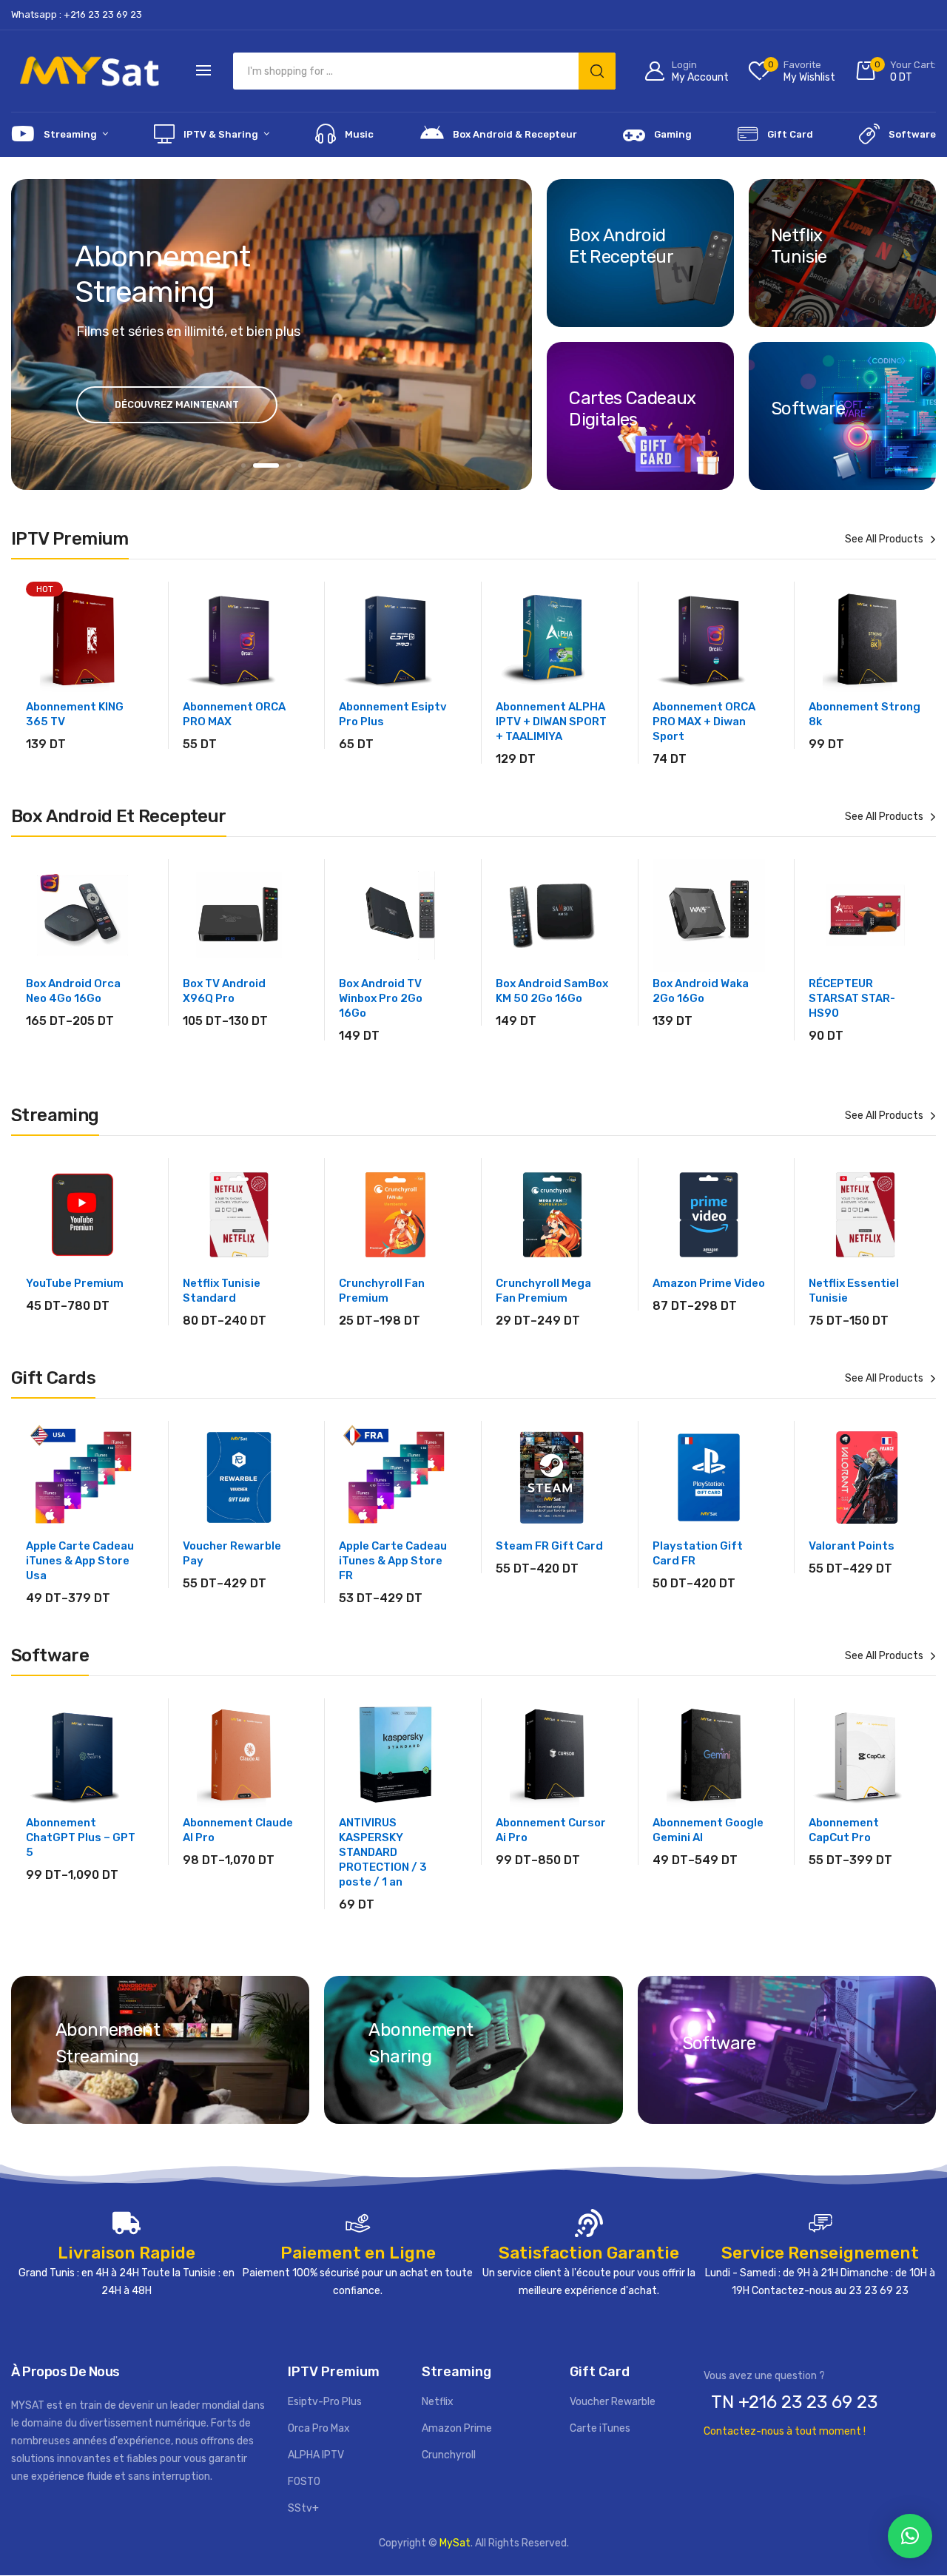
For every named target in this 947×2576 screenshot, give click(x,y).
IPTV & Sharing (221, 134)
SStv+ (303, 2509)
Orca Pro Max (319, 2429)
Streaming (70, 134)
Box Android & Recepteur (515, 134)
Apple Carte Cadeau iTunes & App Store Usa (80, 1561)
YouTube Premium (75, 1283)
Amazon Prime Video (709, 1283)
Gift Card (790, 134)
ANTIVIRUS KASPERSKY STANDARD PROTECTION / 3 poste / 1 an (383, 1852)
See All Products (884, 539)
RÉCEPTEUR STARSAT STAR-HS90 (852, 998)
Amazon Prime (457, 2429)
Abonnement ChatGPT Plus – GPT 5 (81, 1837)
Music (359, 134)
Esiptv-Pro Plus (325, 2402)
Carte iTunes (600, 2429)
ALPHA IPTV (316, 2456)
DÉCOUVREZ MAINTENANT (177, 404)
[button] (910, 2536)
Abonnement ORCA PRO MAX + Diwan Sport (704, 722)
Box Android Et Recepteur (621, 246)
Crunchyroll (449, 2456)
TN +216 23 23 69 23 (794, 2402)
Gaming (673, 134)
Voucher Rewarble (613, 2402)
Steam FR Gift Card (549, 1546)
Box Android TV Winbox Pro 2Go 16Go (381, 998)
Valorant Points (852, 1546)
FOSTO (304, 2482)
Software (912, 134)
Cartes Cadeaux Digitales (633, 408)
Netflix (438, 2402)
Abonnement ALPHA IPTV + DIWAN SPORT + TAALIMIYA (551, 722)
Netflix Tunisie (799, 246)
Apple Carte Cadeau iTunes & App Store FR (393, 1561)
